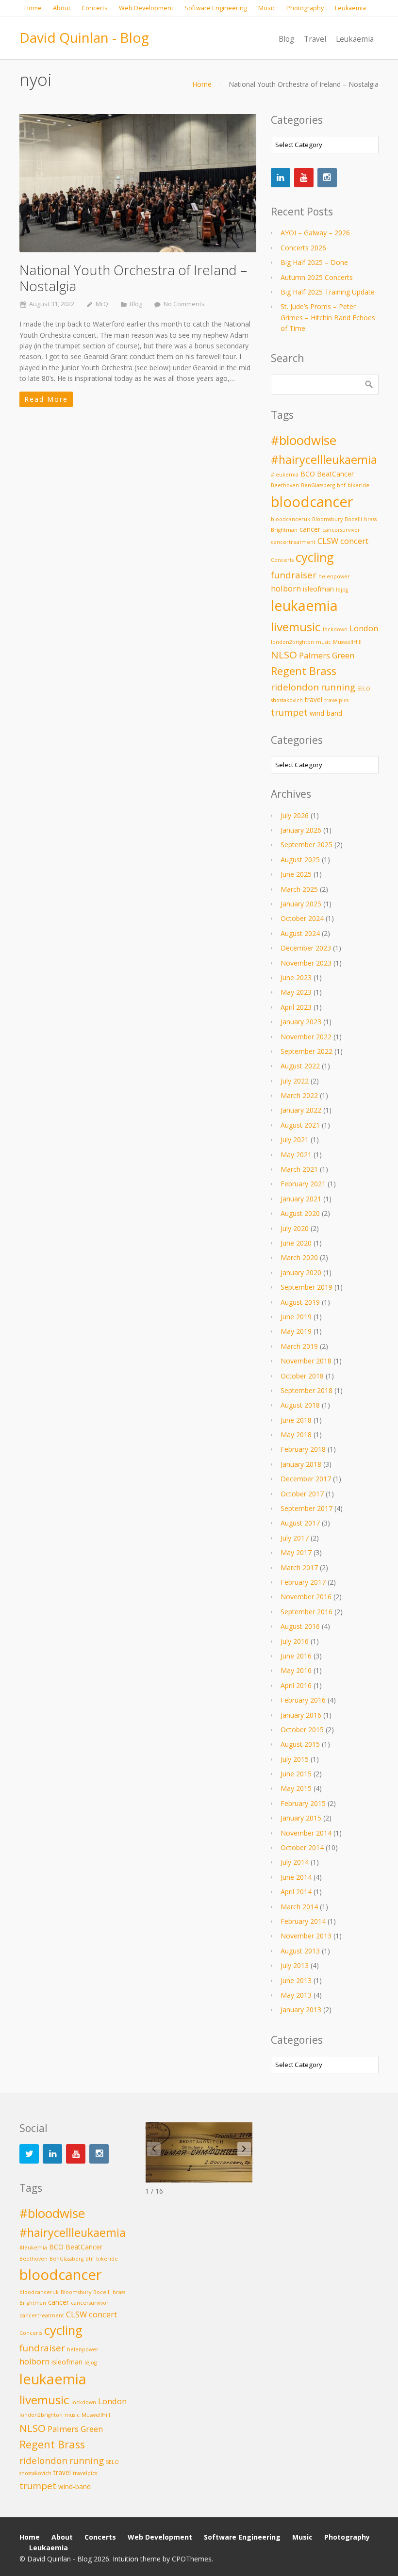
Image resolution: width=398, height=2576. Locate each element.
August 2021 (300, 1125)
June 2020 (296, 1243)
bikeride (358, 485)
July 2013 (295, 1965)
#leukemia (285, 475)
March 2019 (299, 1346)
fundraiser (294, 575)
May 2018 (296, 1435)
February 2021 (303, 1184)
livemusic (296, 627)
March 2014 (299, 1907)
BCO (308, 474)
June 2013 (296, 1980)
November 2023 (306, 963)
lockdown (335, 629)
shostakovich (287, 700)
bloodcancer (312, 502)
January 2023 (301, 1022)
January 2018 (301, 1464)
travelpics (336, 700)
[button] (244, 2149)
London (364, 628)
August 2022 (300, 1066)
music (323, 642)
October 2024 (302, 918)
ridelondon (295, 687)
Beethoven (285, 485)
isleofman (318, 589)
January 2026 (301, 830)
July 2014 (295, 1862)
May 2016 (296, 1670)
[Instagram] (327, 178)
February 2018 (303, 1449)
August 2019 (300, 1302)
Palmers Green (327, 655)
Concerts (282, 560)
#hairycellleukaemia (324, 459)
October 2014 (302, 1847)
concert (354, 541)
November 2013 (306, 1936)
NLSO (284, 655)
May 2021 (296, 1155)
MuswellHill (347, 642)
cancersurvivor (341, 530)
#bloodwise (304, 440)
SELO (364, 689)
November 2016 (306, 1597)
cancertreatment (293, 542)
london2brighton (292, 642)
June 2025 (296, 874)
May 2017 (296, 1552)
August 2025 (300, 860)
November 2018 (306, 1361)
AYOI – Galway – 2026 (315, 233)
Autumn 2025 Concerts (317, 277)
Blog (136, 304)
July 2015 (295, 1759)
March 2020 (299, 1257)
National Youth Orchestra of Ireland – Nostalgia (133, 278)
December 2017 (306, 1479)
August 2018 (300, 1405)
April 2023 (296, 1007)
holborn (286, 588)
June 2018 (296, 1420)
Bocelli (353, 519)
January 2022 (301, 1110)
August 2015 (300, 1744)
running (338, 687)
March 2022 (299, 1095)
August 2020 (300, 1213)
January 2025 (301, 904)
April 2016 (296, 1685)
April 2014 (296, 1892)
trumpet (289, 712)
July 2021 (295, 1140)
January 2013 (301, 2010)
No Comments (184, 304)
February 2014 (303, 1921)
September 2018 (307, 1390)
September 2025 (307, 845)
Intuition (125, 2559)
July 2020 (295, 1228)
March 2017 (299, 1567)
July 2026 (295, 815)
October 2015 (302, 1730)
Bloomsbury (327, 519)
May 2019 (296, 1331)
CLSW (328, 541)
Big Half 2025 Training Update (328, 292)
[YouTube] (304, 178)
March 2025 (299, 889)
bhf (341, 485)
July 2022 (295, 1081)
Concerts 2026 (303, 248)
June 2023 (296, 977)
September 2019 (307, 1287)
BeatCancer (335, 474)
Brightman (284, 530)
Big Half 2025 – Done (314, 262)
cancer (310, 529)
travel (314, 699)
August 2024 (300, 933)
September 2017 (307, 1508)
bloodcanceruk (290, 519)
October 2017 (302, 1494)
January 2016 (301, 1715)
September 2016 (307, 1612)
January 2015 (301, 1818)
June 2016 (296, 1656)
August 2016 (300, 1626)
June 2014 (296, 1877)
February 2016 (303, 1700)
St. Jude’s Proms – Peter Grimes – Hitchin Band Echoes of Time (328, 317)
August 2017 (300, 1523)
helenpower (334, 576)
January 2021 (301, 1199)
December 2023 (306, 948)
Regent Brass (304, 671)
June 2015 (296, 1774)
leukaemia (304, 606)
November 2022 (306, 1037)
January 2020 (301, 1272)
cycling (315, 557)
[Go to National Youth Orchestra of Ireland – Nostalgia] (138, 183)
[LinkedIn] (281, 178)
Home (202, 84)
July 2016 (295, 1641)
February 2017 (303, 1582)
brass (370, 519)
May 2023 (296, 992)
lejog (342, 590)
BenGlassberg (318, 485)
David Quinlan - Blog (84, 37)
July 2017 (295, 1538)
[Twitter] (29, 2154)
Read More (46, 399)
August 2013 (300, 1951)
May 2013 (296, 1995)
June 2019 (296, 1317)
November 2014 (306, 1833)
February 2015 (303, 1803)
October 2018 (302, 1376)
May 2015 (296, 1788)
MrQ (102, 304)
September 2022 (307, 1051)
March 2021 (299, 1169)
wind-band (326, 713)
